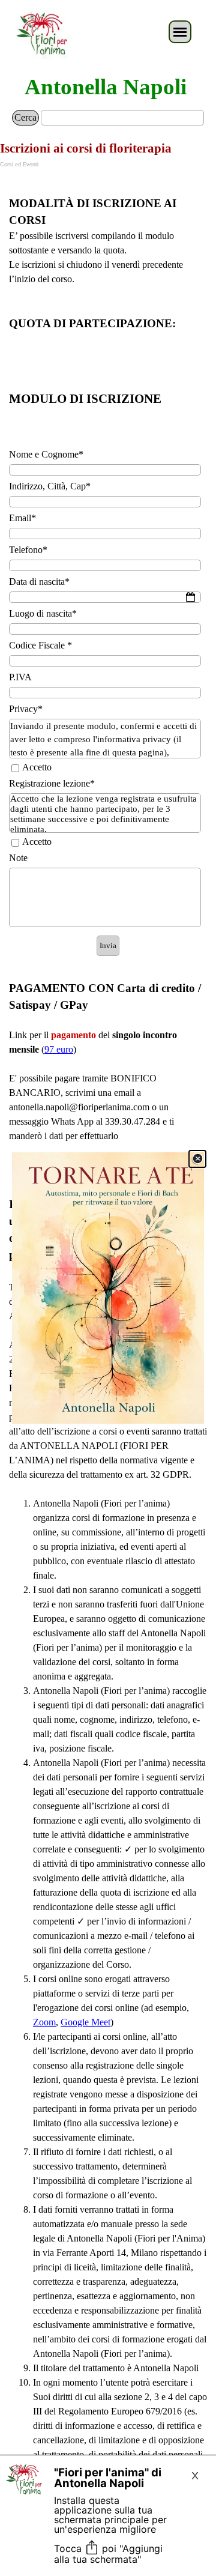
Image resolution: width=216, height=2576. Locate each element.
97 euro (59, 1049)
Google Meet (85, 2022)
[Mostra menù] (180, 32)
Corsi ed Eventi (19, 165)
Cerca (25, 117)
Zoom (44, 2022)
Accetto (37, 767)
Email (22, 518)
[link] (108, 1288)
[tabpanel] (108, 302)
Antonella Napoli (106, 87)
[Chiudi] (197, 1159)
